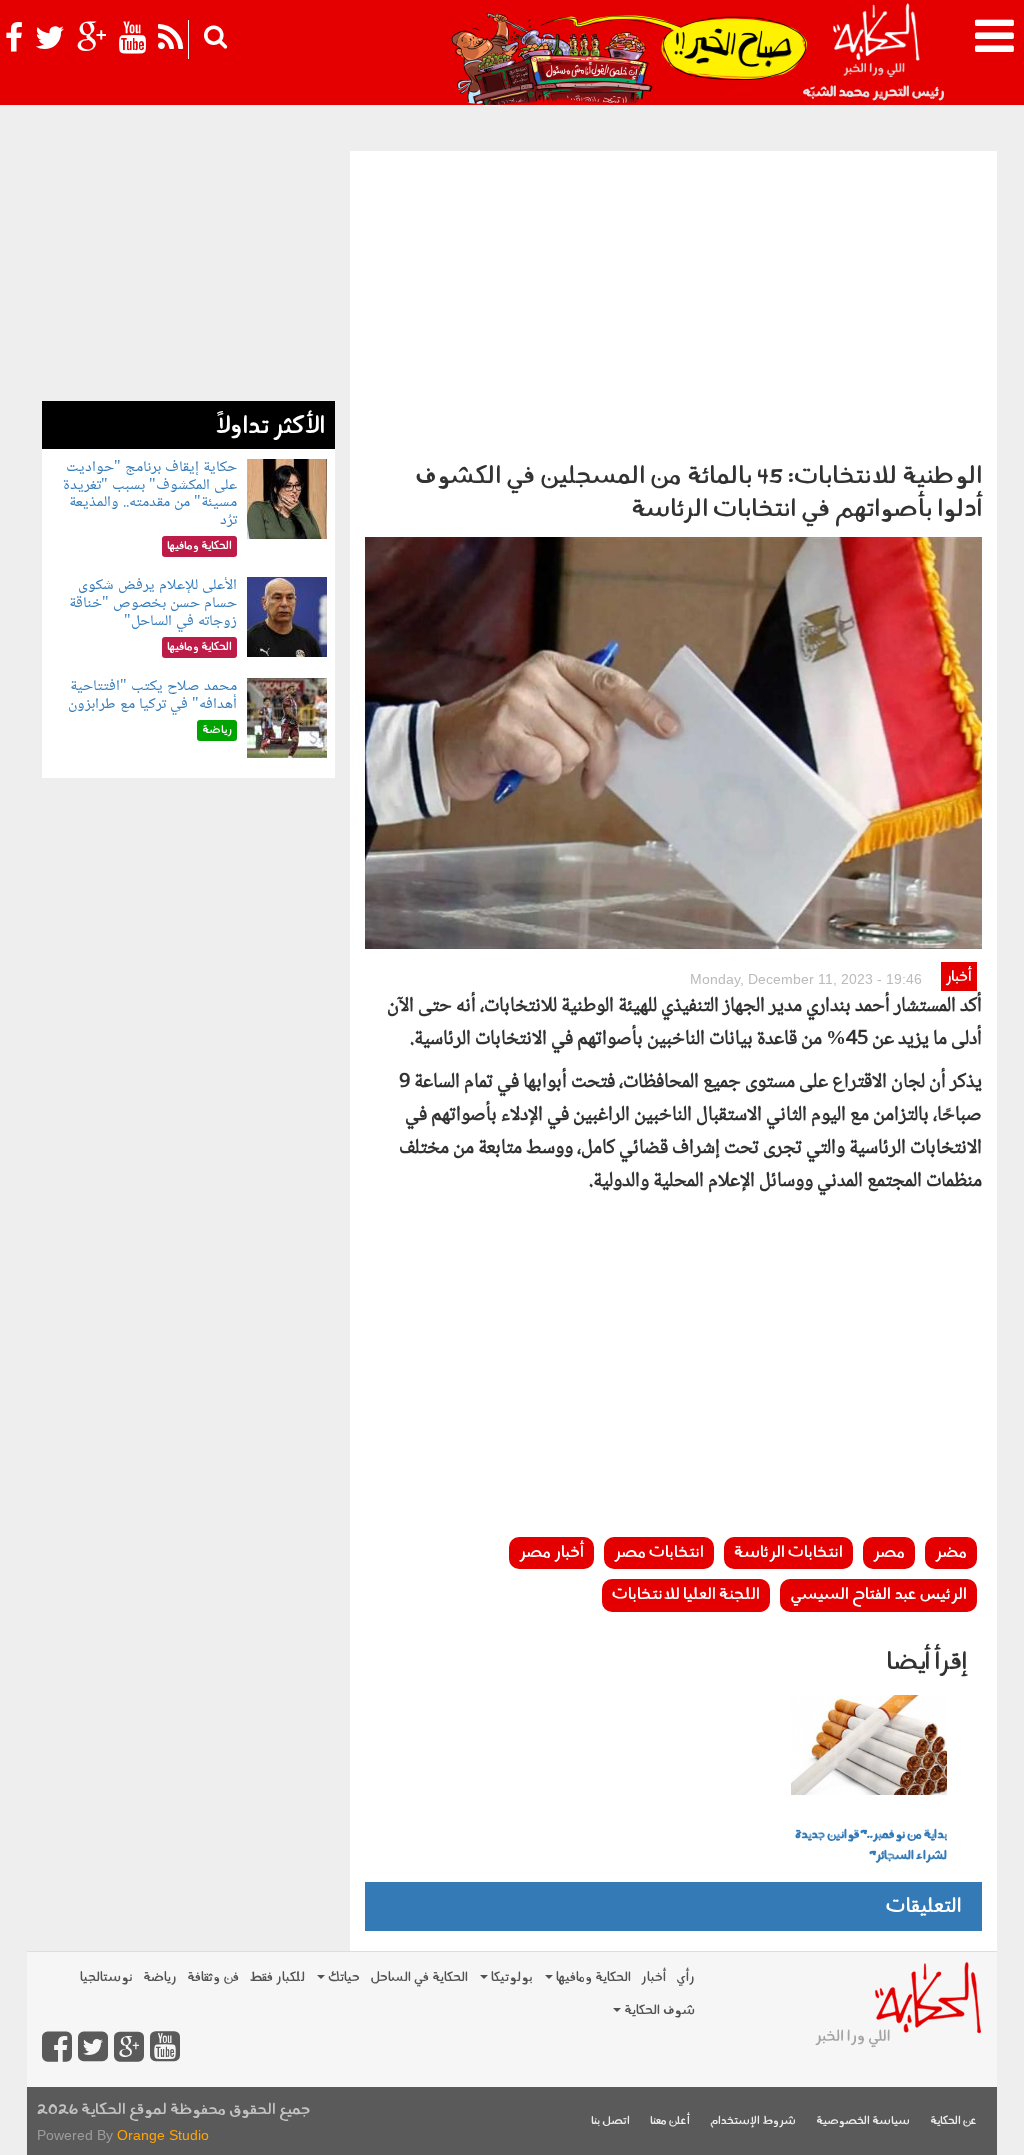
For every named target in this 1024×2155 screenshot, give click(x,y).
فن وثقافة (213, 1977)
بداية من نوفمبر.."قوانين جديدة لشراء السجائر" (871, 1845)
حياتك (342, 1977)
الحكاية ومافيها (592, 1977)
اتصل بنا (610, 2121)
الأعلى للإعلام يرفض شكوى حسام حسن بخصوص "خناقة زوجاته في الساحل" (153, 603)
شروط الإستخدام (753, 2121)
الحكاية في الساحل (419, 1977)
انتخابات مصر (659, 1553)
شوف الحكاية (658, 2010)
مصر (889, 1553)
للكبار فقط (277, 1977)
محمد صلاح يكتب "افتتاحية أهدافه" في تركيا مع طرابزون (152, 695)
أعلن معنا (670, 2121)
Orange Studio (163, 2135)
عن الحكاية (953, 2121)
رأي (685, 1977)
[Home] (875, 50)
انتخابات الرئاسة (788, 1553)
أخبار (958, 977)
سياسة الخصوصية (863, 2121)
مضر (951, 1553)
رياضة (160, 1977)
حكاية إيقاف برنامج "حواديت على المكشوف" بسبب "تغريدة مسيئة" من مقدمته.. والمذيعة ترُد (150, 494)
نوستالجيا (106, 1977)
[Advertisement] (673, 301)
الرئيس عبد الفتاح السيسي (878, 1595)
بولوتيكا (510, 1977)
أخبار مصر (551, 1553)
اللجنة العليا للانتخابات (686, 1595)
